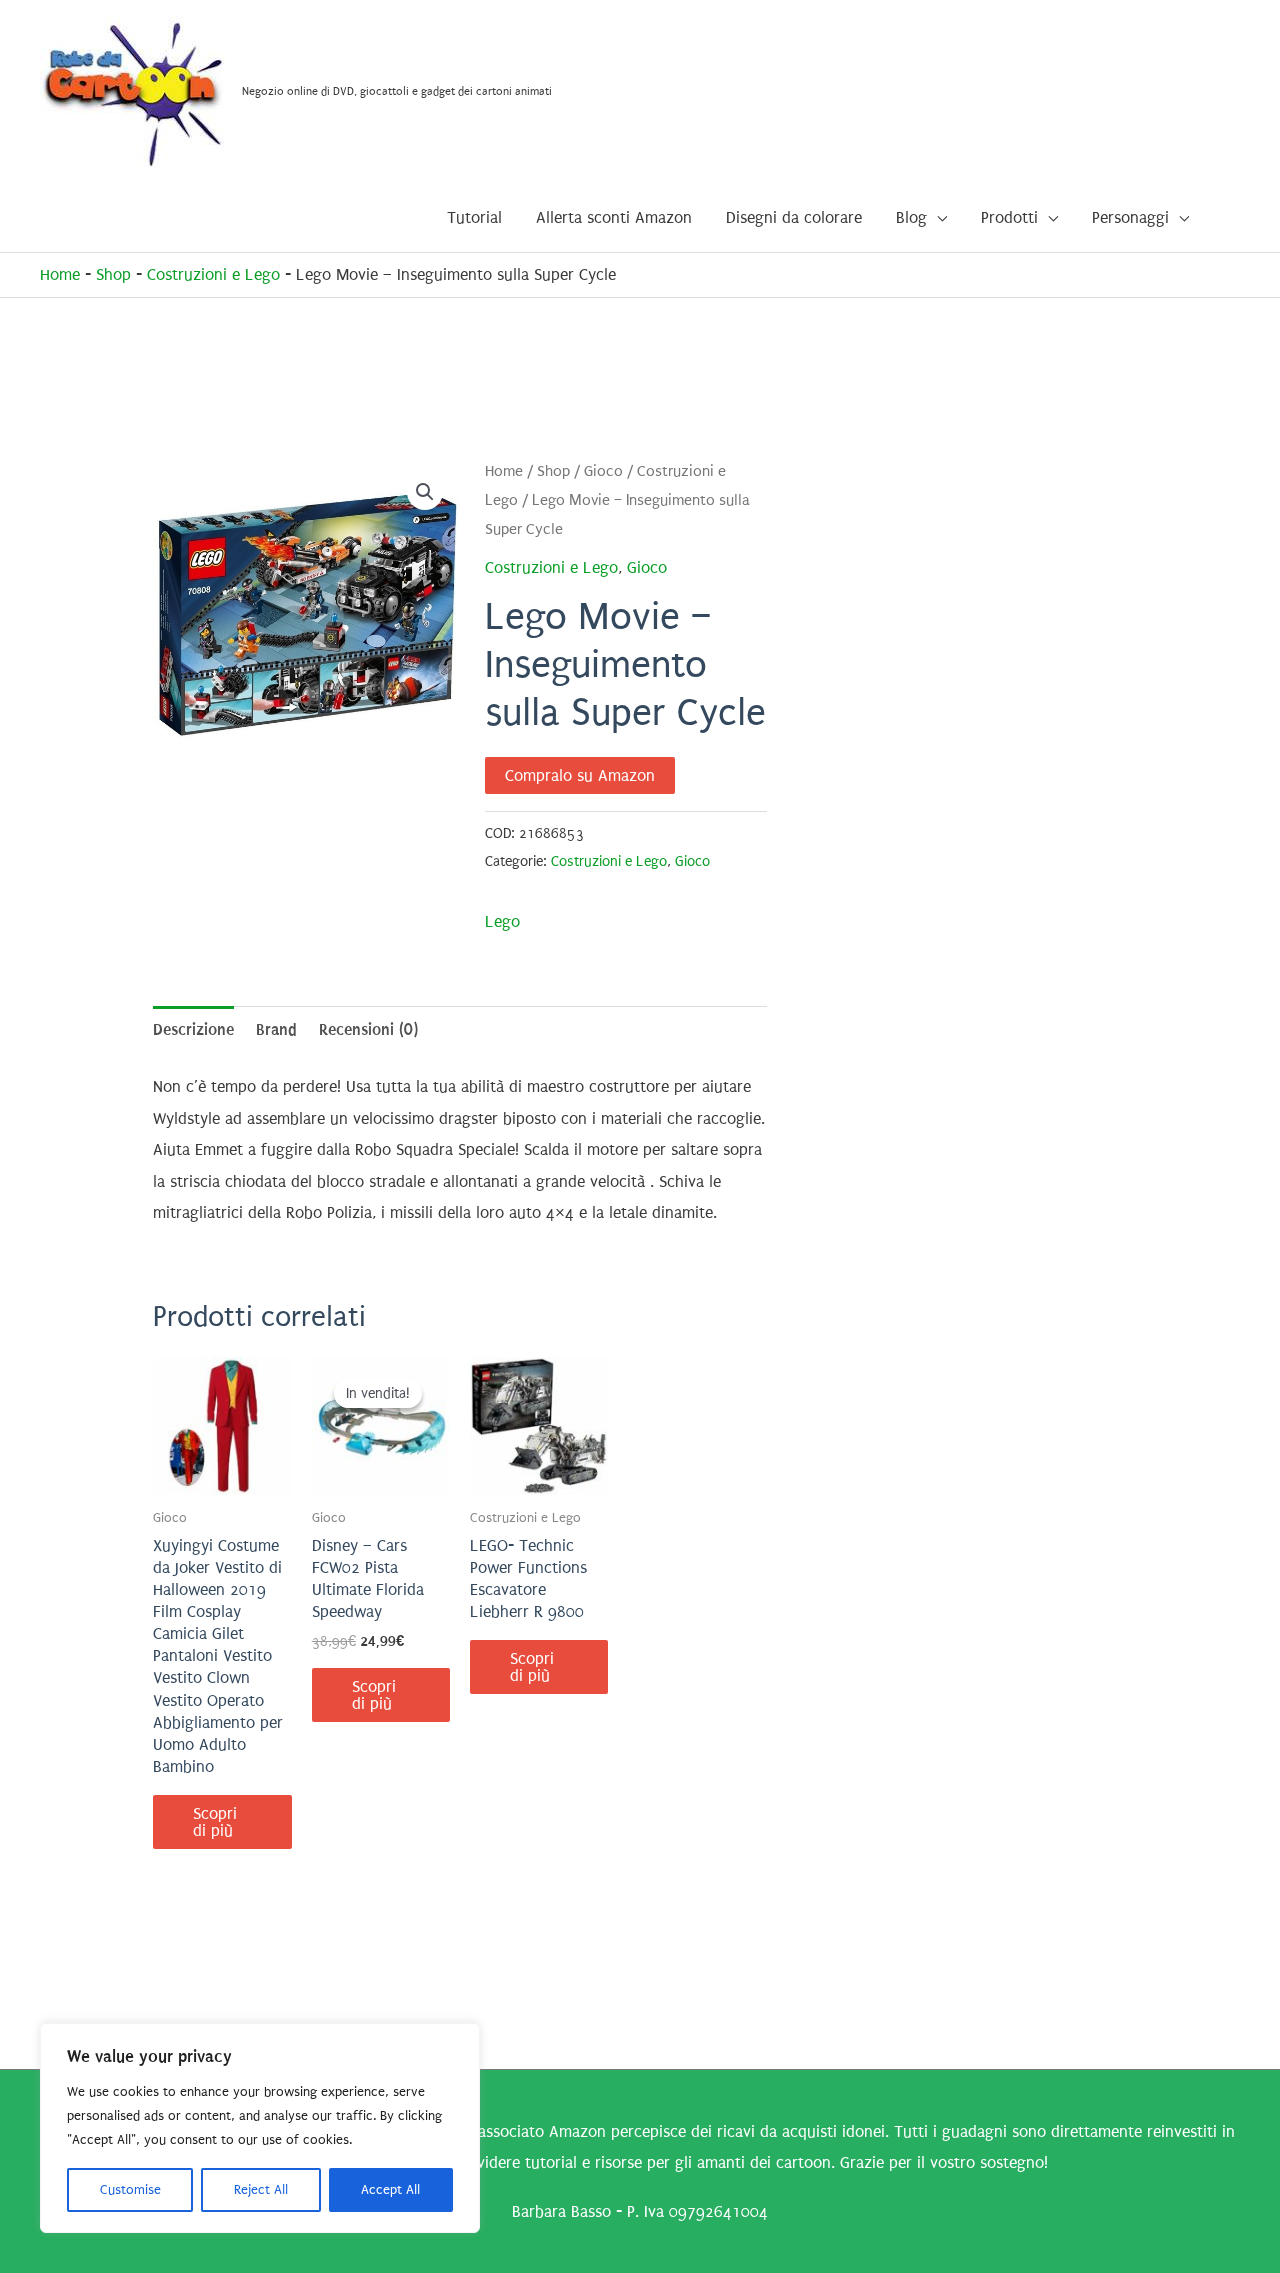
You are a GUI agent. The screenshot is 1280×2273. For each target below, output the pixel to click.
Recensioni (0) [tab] (368, 1029)
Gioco (603, 471)
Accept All (390, 2189)
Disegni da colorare (794, 217)
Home (60, 274)
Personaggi (1130, 217)
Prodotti (1009, 217)
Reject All (261, 2189)
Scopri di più (215, 1822)
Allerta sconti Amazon (614, 217)
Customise (130, 2189)
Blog (911, 217)
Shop (113, 274)
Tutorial (474, 217)
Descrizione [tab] (193, 1029)
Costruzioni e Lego (213, 274)
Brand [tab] (276, 1029)
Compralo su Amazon (580, 775)
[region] (260, 2128)
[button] (425, 492)
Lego (502, 921)
